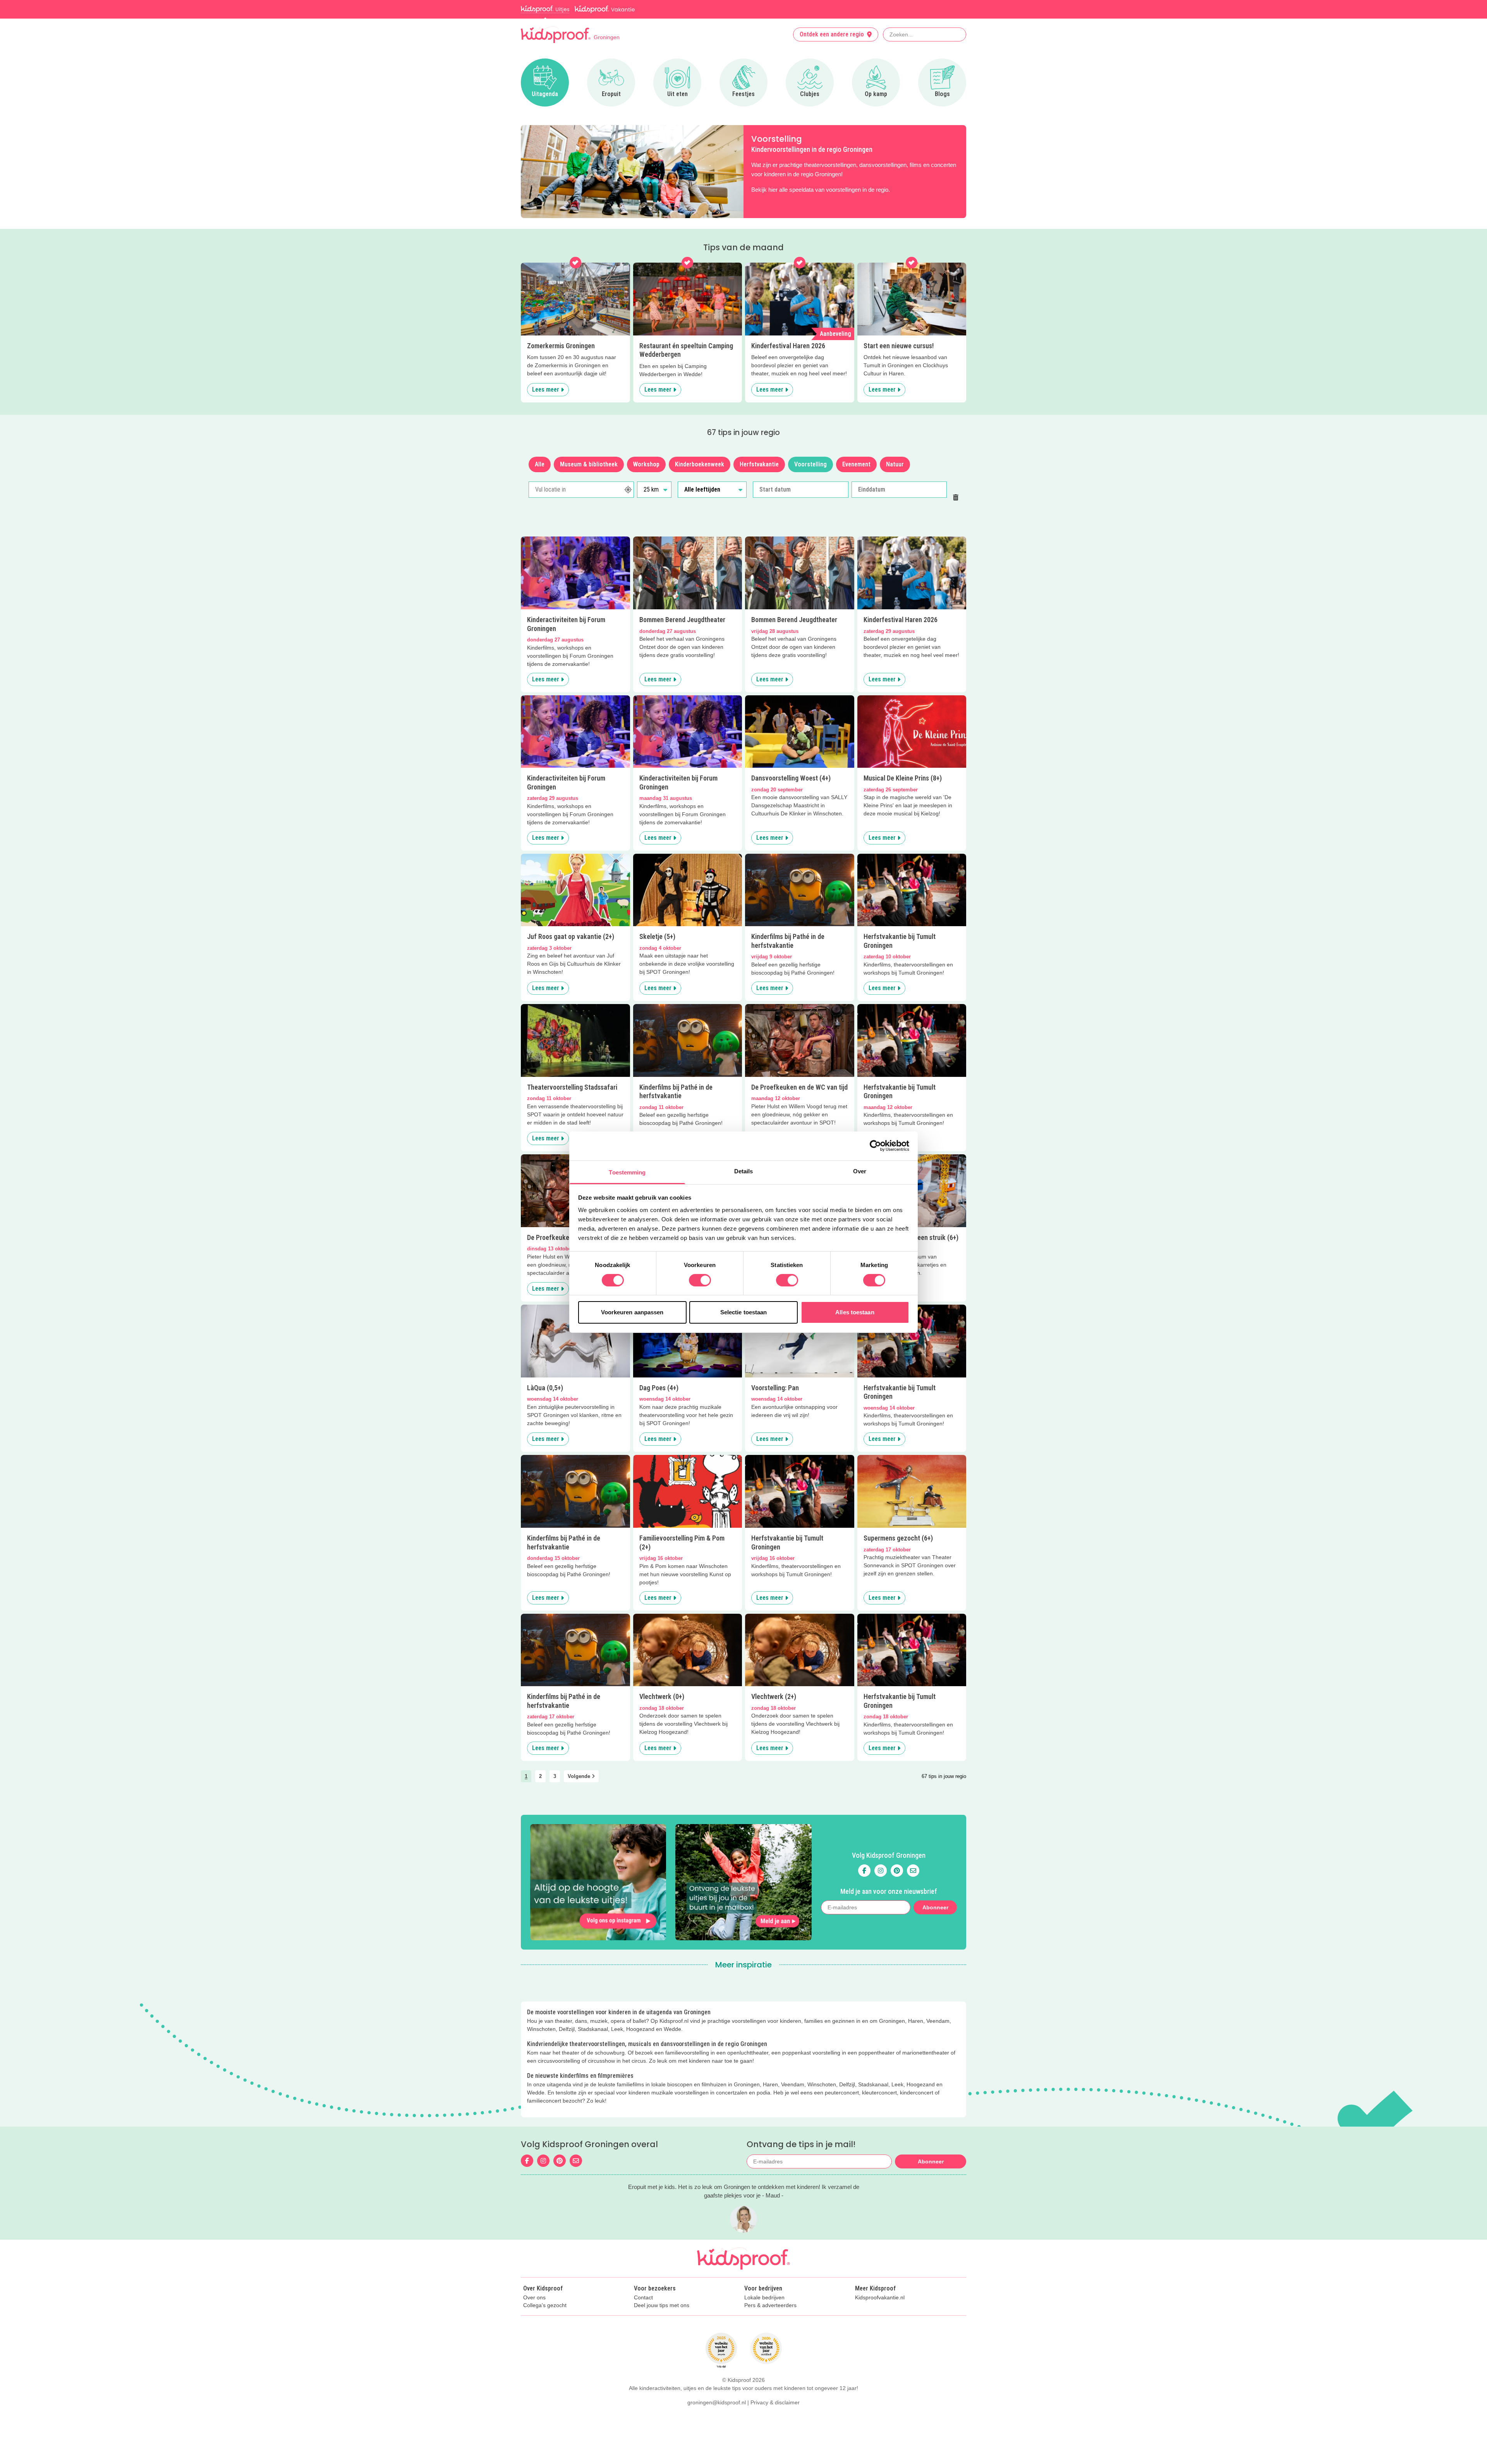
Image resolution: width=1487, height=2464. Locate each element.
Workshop (646, 464)
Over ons (534, 2298)
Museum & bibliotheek (589, 464)
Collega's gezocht (545, 2305)
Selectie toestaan (744, 1312)
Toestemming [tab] (627, 1172)
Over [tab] (860, 1171)
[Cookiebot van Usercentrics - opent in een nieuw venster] (875, 1146)
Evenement (856, 464)
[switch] (700, 1280)
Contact (643, 2298)
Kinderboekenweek (700, 464)
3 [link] (555, 1776)
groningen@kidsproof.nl (717, 2402)
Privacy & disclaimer (775, 2402)
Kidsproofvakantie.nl (880, 2298)
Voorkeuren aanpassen (632, 1312)
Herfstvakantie (759, 464)
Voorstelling (810, 464)
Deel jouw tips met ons (662, 2305)
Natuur (895, 464)
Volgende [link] (580, 1776)
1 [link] (526, 1776)
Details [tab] (744, 1171)
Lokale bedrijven (764, 2298)
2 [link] (540, 1776)
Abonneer (935, 1907)
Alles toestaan (855, 1312)
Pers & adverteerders (770, 2305)
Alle (540, 464)
